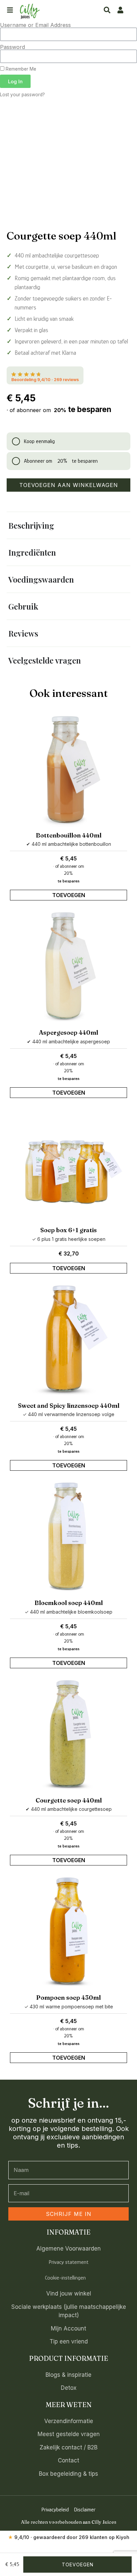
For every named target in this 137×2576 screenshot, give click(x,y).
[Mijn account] (120, 10)
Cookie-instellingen (65, 1075)
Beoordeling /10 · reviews (45, 380)
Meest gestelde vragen (69, 1232)
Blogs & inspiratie (68, 1173)
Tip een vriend (69, 1139)
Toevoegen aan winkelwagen (69, 485)
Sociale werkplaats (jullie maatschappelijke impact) (69, 1109)
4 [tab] (88, 863)
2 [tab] (70, 863)
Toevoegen (38, 845)
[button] (119, 123)
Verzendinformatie (69, 1219)
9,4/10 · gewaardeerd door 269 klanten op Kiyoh (69, 1335)
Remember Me (20, 69)
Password (12, 47)
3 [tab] (79, 863)
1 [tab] (53, 863)
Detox (69, 1186)
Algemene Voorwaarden (68, 1046)
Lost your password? (22, 95)
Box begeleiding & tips (68, 1272)
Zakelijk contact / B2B (68, 1245)
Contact (68, 1258)
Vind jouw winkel (69, 1091)
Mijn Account (68, 1126)
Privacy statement (68, 1060)
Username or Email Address (35, 25)
